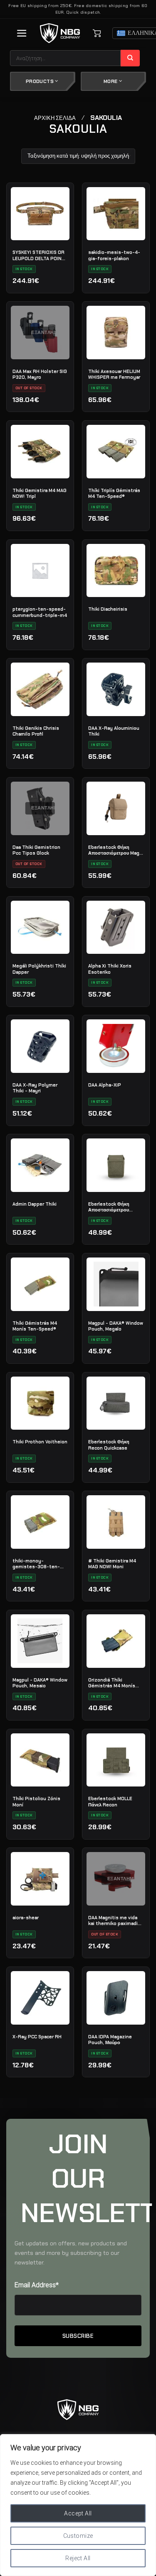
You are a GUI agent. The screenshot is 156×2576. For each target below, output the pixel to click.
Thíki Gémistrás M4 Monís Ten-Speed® (35, 1326)
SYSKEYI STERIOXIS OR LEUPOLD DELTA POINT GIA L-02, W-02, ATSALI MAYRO (39, 255)
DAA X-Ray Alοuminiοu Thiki (114, 731)
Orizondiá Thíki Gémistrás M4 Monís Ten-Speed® (112, 1683)
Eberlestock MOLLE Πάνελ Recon (110, 1801)
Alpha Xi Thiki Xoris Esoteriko (110, 969)
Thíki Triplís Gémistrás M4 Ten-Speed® (114, 493)
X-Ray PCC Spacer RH (37, 2037)
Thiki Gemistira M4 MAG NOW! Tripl (40, 493)
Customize (78, 2536)
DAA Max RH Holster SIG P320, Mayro (40, 374)
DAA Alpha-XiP (105, 1085)
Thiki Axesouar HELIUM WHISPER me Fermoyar (114, 374)
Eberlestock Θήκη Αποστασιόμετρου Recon (109, 1207)
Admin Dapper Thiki (35, 1204)
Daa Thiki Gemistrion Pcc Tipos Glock (36, 850)
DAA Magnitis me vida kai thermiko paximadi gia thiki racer (113, 1920)
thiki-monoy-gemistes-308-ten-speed (36, 1564)
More (111, 81)
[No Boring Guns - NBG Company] (60, 33)
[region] (78, 2505)
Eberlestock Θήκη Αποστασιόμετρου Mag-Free (115, 850)
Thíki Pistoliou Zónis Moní (36, 1801)
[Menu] (22, 33)
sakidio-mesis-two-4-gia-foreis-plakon (114, 255)
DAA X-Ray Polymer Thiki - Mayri (35, 1088)
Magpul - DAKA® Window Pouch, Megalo (116, 1326)
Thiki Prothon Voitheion (40, 1442)
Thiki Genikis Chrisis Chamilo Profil (36, 731)
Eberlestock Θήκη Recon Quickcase (109, 1445)
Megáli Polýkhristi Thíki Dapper (39, 969)
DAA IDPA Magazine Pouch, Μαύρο (110, 2040)
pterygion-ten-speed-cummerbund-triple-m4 (40, 612)
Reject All (78, 2558)
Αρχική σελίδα (55, 118)
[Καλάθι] (97, 33)
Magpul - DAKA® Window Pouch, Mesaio (40, 1683)
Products (40, 81)
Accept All (78, 2513)
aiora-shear (26, 1918)
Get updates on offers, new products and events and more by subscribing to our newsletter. (71, 2253)
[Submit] (130, 58)
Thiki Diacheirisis (108, 609)
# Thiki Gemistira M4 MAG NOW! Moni (112, 1564)
